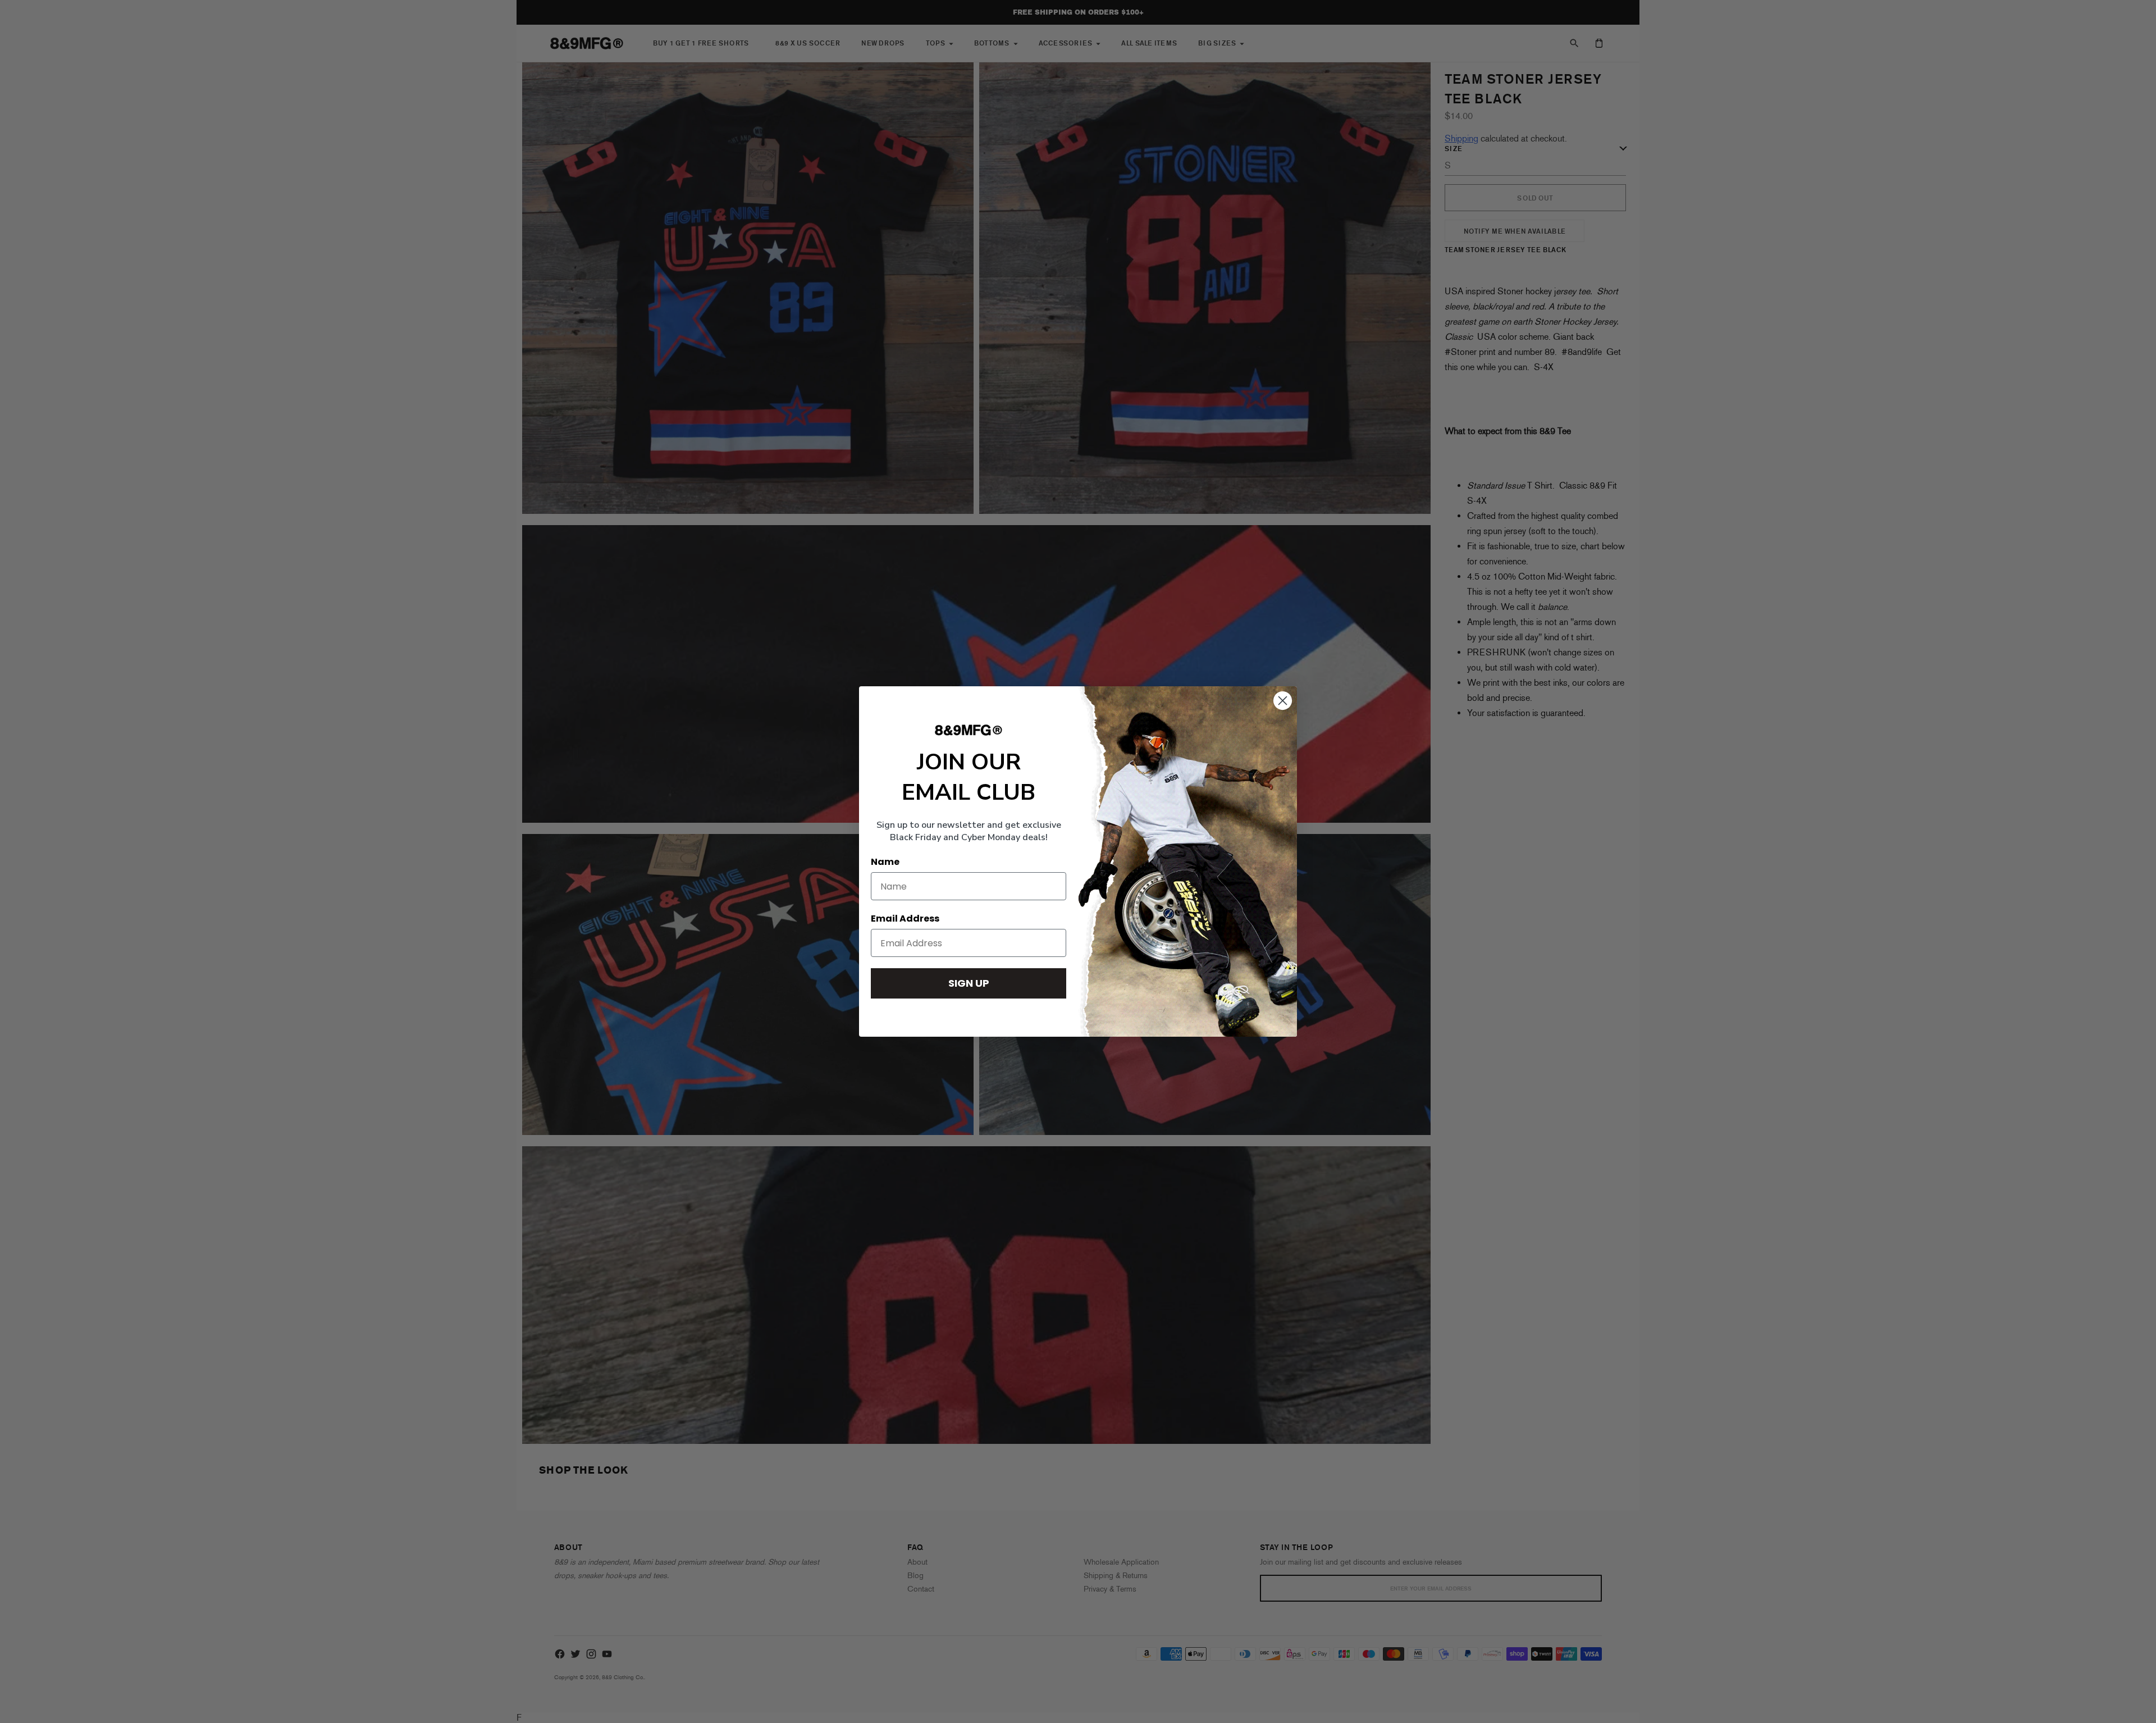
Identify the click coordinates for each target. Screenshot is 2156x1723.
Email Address (905, 919)
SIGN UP (969, 983)
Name (885, 862)
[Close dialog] (1283, 701)
